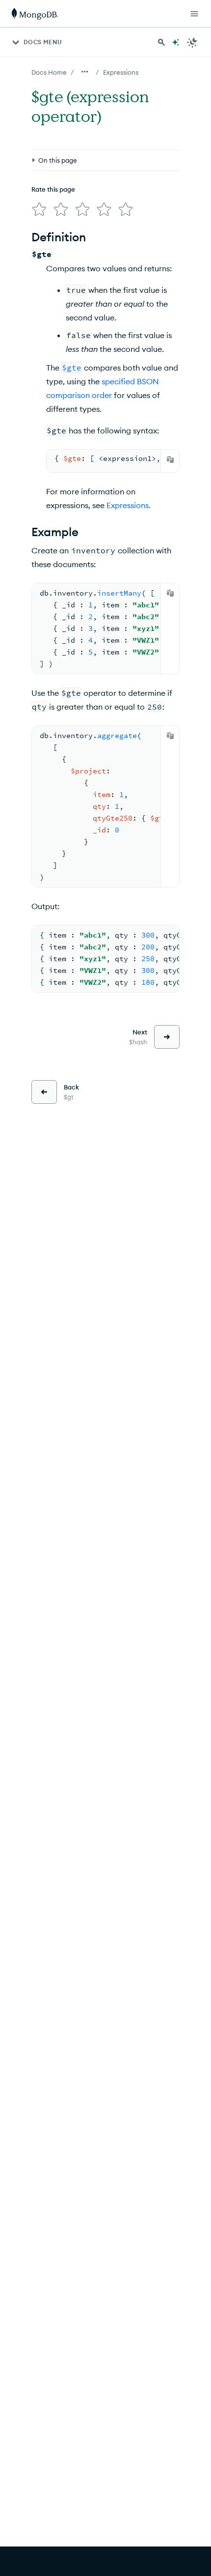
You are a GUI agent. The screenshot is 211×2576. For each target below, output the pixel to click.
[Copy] (170, 459)
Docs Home (49, 72)
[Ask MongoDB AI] (176, 42)
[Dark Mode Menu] (192, 42)
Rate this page (53, 189)
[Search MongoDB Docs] (161, 42)
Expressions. (129, 505)
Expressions (121, 72)
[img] (39, 209)
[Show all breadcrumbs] (85, 72)
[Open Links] (194, 14)
